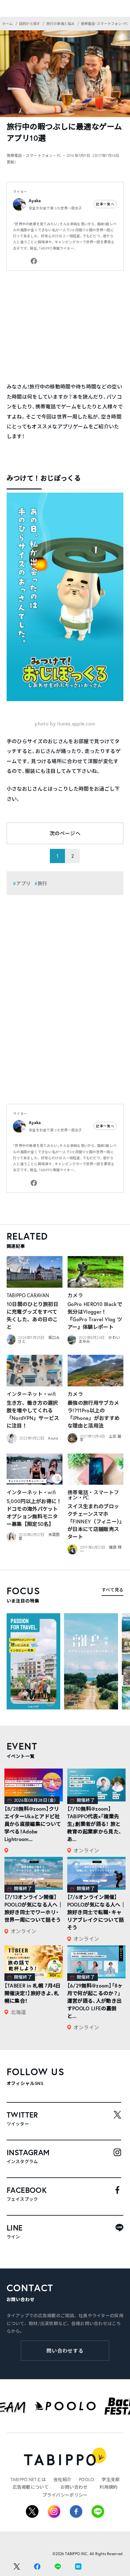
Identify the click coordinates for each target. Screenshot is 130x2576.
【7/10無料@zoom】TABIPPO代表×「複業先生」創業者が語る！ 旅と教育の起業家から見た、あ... (95, 1824)
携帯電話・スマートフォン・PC (93, 1495)
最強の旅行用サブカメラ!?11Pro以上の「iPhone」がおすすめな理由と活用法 (94, 1414)
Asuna (53, 1438)
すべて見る (112, 1590)
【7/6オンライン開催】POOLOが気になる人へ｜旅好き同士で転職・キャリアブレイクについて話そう (96, 1912)
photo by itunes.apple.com (65, 723)
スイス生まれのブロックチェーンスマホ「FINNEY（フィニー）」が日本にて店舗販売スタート (95, 1521)
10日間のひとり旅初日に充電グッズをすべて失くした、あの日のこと (33, 1315)
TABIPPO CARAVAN (28, 1295)
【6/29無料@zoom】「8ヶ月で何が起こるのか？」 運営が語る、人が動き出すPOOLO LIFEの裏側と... (95, 2001)
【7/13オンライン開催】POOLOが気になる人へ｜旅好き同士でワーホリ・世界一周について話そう (34, 1908)
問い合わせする (65, 2351)
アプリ (23, 883)
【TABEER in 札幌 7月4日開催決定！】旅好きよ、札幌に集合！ (33, 1993)
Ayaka (35, 201)
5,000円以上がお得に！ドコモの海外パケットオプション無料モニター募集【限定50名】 (34, 1512)
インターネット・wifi (31, 1394)
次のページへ (65, 833)
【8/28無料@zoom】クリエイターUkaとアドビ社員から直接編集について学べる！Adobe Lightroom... (33, 1824)
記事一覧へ (105, 204)
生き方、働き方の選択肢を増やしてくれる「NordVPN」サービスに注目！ (33, 1414)
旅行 (42, 883)
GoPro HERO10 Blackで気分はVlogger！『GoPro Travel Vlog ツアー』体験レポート (95, 1315)
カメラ (75, 1295)
